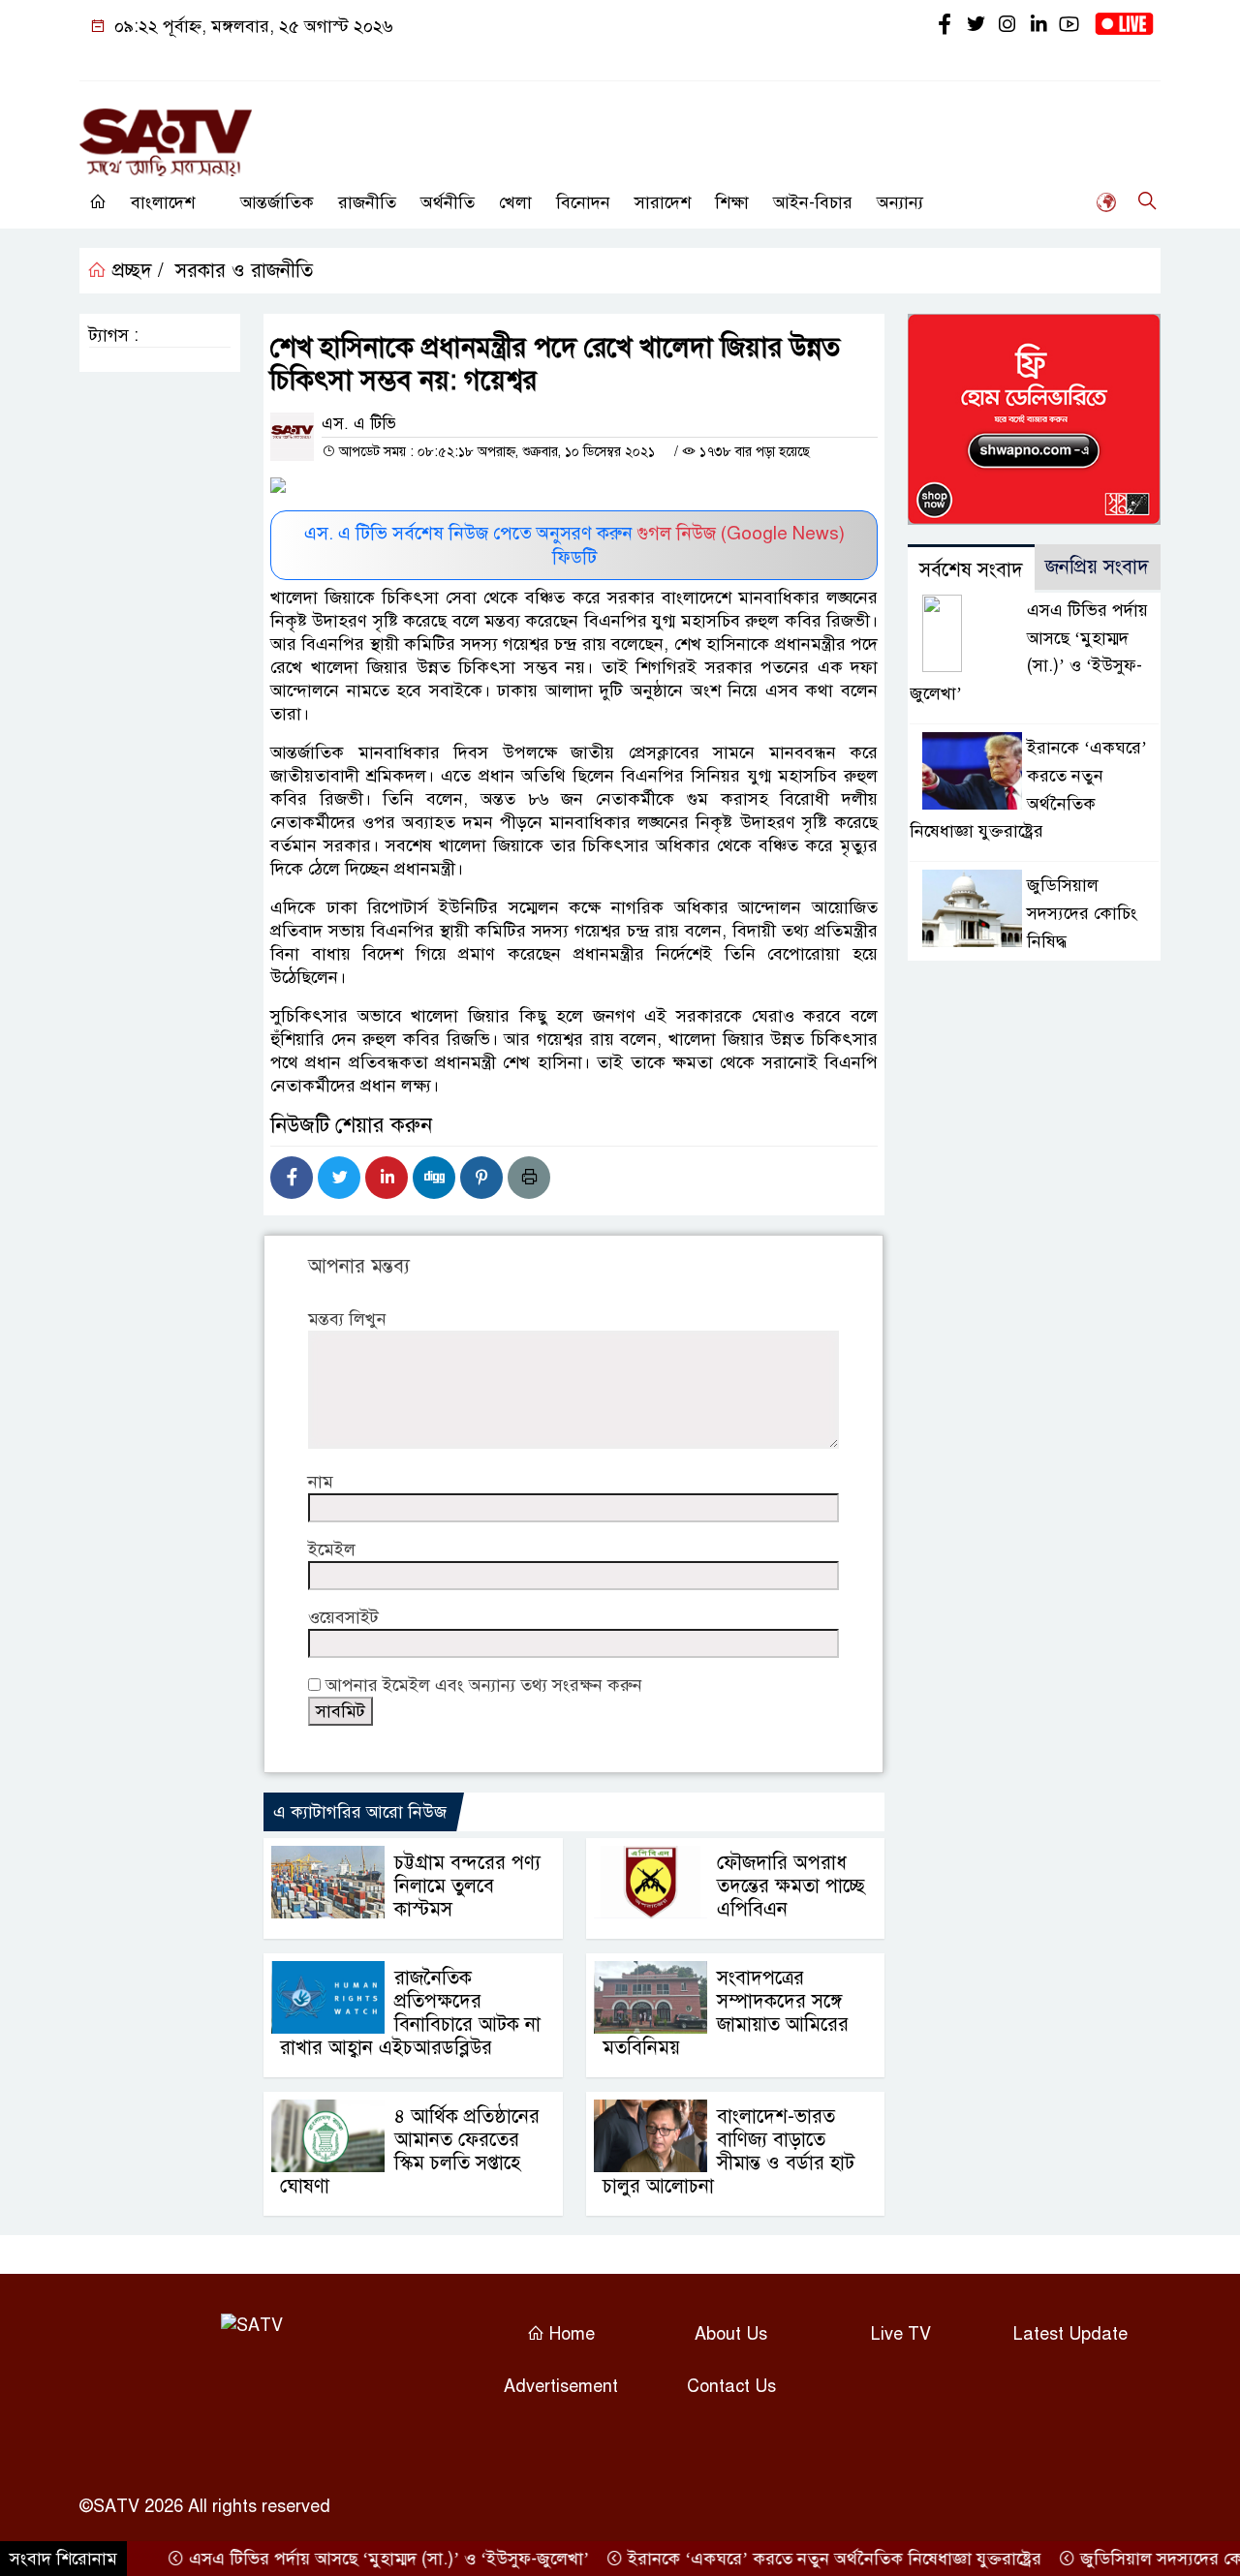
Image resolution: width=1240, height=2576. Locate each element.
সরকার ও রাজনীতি (244, 271)
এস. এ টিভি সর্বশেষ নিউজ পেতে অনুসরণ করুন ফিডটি (574, 545)
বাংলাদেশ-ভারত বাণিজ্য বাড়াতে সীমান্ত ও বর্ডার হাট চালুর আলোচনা (728, 2151)
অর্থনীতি (448, 202)
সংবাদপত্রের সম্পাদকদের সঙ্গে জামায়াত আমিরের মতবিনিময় (726, 2013)
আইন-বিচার (813, 202)
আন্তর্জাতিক (277, 202)
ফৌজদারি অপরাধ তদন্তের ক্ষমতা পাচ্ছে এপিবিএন (791, 1886)
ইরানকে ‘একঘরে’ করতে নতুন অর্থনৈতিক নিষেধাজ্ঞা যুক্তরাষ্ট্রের (801, 2559)
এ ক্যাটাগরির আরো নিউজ (360, 1812)
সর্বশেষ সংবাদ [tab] (971, 570)
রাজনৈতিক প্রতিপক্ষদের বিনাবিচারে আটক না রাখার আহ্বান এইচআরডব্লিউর (410, 2013)
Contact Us (731, 2386)
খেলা (515, 202)
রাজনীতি (367, 202)
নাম (321, 1482)
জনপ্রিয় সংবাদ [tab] (1097, 567)
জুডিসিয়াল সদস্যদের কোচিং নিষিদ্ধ (1082, 913)
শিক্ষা (732, 202)
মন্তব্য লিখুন (347, 1319)
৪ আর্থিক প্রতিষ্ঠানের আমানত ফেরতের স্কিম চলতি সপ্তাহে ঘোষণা (410, 2151)
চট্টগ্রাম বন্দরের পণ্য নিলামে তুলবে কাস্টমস (467, 1886)
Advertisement (561, 2386)
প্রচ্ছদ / (135, 271)
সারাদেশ (663, 202)
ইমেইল (332, 1549)
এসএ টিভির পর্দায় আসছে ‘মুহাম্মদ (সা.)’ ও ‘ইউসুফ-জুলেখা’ (356, 2559)
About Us (731, 2334)
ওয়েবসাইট (343, 1617)
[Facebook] (292, 1178)
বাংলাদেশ (163, 202)
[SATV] (166, 134)
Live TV (901, 2334)
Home (570, 2334)
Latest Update (1070, 2334)
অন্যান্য (900, 202)
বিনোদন (583, 202)
